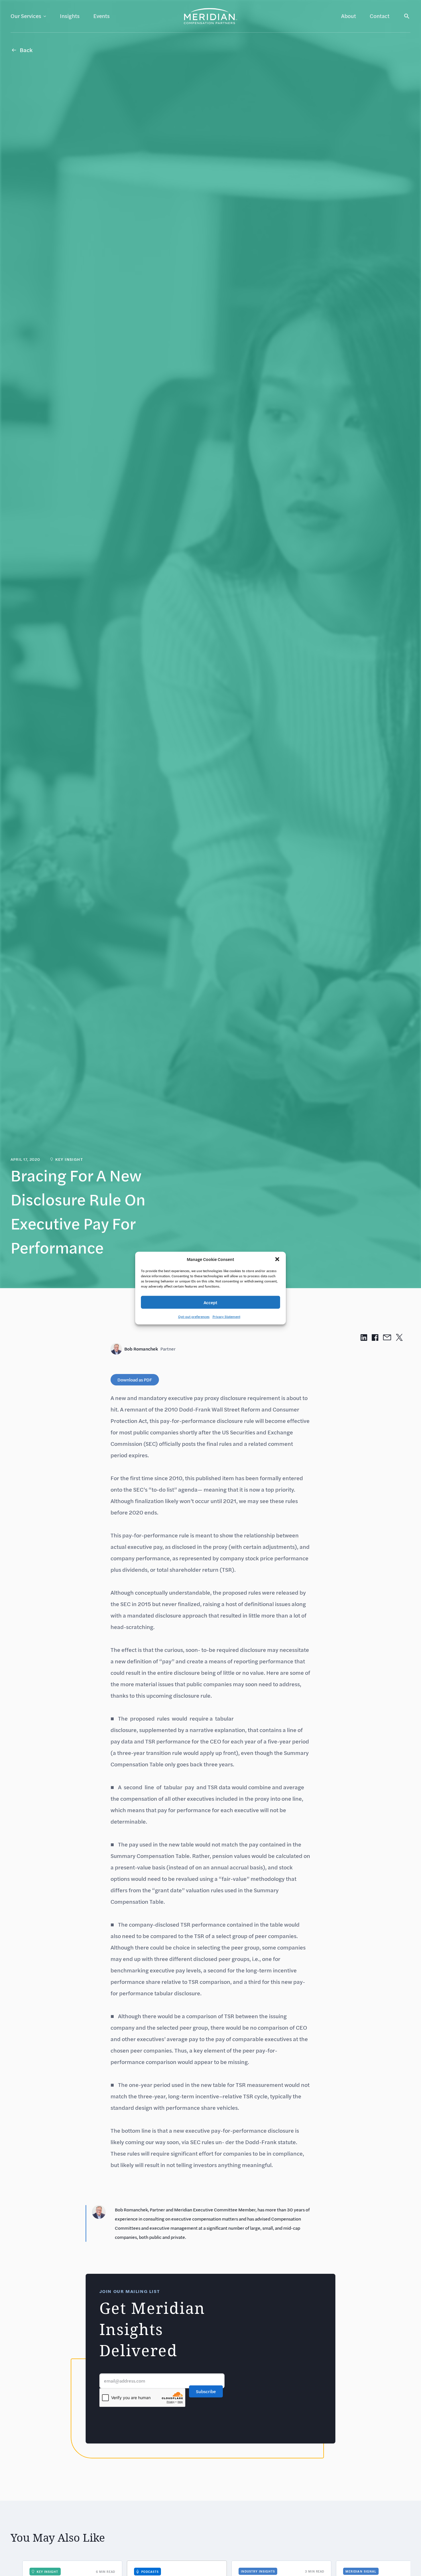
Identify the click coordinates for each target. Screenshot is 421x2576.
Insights (70, 16)
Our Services (26, 16)
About (349, 16)
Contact (380, 16)
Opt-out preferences (194, 1316)
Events (102, 16)
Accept (210, 1302)
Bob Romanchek (150, 1349)
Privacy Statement (226, 1316)
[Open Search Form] (407, 16)
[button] (277, 1259)
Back (26, 50)
